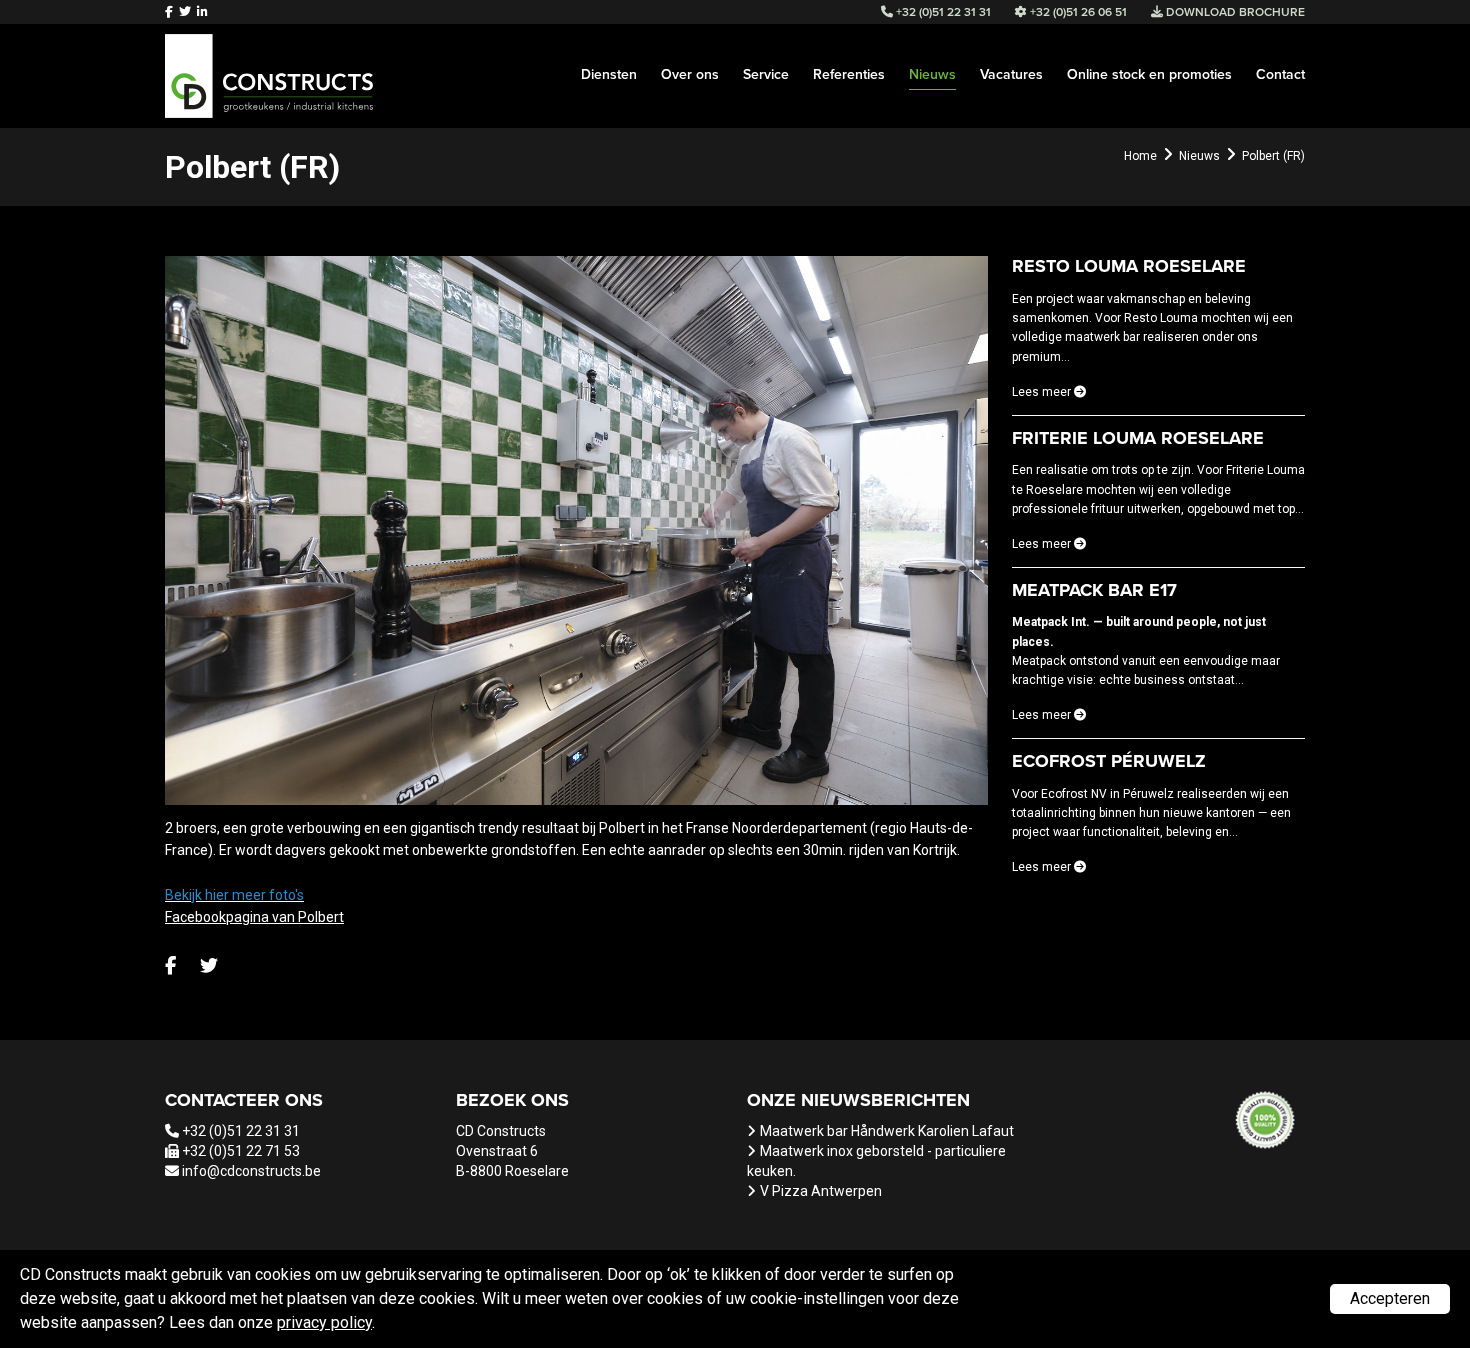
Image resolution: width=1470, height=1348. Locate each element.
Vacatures (1011, 74)
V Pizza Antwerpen (821, 1191)
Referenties (849, 74)
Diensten (609, 74)
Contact (1280, 74)
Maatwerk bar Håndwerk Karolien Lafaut (887, 1131)
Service (766, 74)
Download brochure (1234, 12)
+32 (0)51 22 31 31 (241, 1131)
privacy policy (324, 1322)
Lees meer (1043, 392)
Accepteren (1390, 1298)
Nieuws (932, 74)
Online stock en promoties (1149, 74)
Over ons (690, 74)
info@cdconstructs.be (251, 1171)
